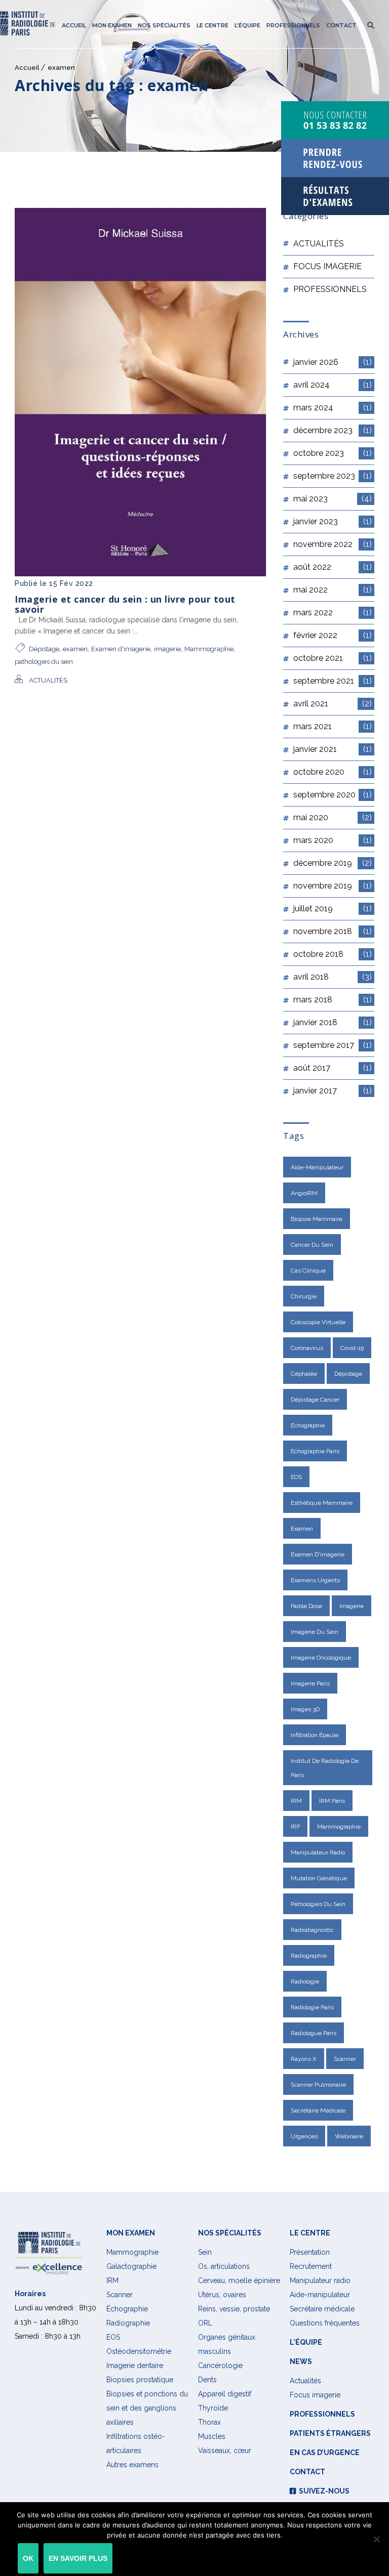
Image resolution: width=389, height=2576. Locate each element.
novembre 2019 (333, 886)
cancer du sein (312, 1245)
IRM (296, 1801)
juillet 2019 (333, 909)
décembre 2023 (333, 430)
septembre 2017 (333, 1045)
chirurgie (304, 1296)
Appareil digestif (225, 2394)
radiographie (309, 1956)
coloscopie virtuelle (318, 1322)
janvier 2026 (333, 362)
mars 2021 (333, 726)
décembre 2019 (333, 863)
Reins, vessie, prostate (234, 2309)
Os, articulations (224, 2266)
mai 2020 (333, 817)
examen (61, 68)
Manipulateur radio (318, 1852)
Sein (205, 2252)
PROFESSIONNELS (330, 289)
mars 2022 (333, 613)
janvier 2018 (333, 1022)
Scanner (345, 2059)
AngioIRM (304, 1193)
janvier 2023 (333, 521)
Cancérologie (220, 2366)
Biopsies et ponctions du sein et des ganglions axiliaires (147, 2408)
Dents (207, 2380)
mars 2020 (333, 840)
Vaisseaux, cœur (225, 2451)
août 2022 (333, 567)
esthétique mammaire (322, 1503)
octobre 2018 (333, 954)
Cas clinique (308, 1271)
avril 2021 (333, 704)
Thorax (209, 2422)
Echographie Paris (315, 1451)
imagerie (167, 649)
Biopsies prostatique (140, 2380)
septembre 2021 (333, 681)
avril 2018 (333, 977)
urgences (304, 2136)
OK (28, 2558)
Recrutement (311, 2266)
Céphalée (304, 1374)
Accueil (74, 25)
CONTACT (341, 25)
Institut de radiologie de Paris (325, 1768)
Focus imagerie (315, 2395)
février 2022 (333, 635)
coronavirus (307, 1348)
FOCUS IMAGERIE (327, 266)
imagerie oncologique (321, 1658)
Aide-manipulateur (317, 1167)
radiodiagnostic (312, 1930)
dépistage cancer (315, 1400)
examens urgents (315, 1580)
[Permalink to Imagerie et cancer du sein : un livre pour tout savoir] (141, 574)
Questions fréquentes (325, 2323)
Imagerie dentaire (135, 2366)
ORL (205, 2323)
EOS (296, 1477)
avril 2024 (333, 385)
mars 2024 (333, 408)
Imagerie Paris (310, 1683)
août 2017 (333, 1068)
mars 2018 (333, 1000)
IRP (295, 1827)
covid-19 (352, 1348)
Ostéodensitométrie (139, 2351)
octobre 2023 (333, 453)
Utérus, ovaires (222, 2295)
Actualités (305, 2381)
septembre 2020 (333, 795)
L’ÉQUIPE (247, 25)
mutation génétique (319, 1878)
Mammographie (209, 649)
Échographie (127, 2309)
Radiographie (128, 2323)
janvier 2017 (333, 1091)
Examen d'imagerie (121, 649)
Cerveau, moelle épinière (239, 2281)
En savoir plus (78, 2558)
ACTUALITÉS (48, 680)
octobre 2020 (333, 772)
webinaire (349, 2136)
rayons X (304, 2059)
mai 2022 (333, 590)
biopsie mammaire (317, 1219)
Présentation (310, 2252)
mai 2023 (333, 499)
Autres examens (132, 2465)
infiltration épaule (315, 1735)
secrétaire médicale (318, 2110)
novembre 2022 (333, 544)
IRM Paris (332, 1801)
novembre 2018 (333, 931)
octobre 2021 (333, 658)
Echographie (308, 1425)
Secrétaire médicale (322, 2309)
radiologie (305, 1981)
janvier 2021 (333, 749)
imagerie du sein (315, 1632)
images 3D (305, 1709)
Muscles (212, 2436)
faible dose (306, 1606)
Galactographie (131, 2266)
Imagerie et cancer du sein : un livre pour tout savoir (125, 604)
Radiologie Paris (312, 2007)
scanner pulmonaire (318, 2085)
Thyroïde (213, 2408)
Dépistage (44, 649)
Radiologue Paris (314, 2033)
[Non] (376, 2539)
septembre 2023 (333, 476)
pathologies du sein (44, 662)
